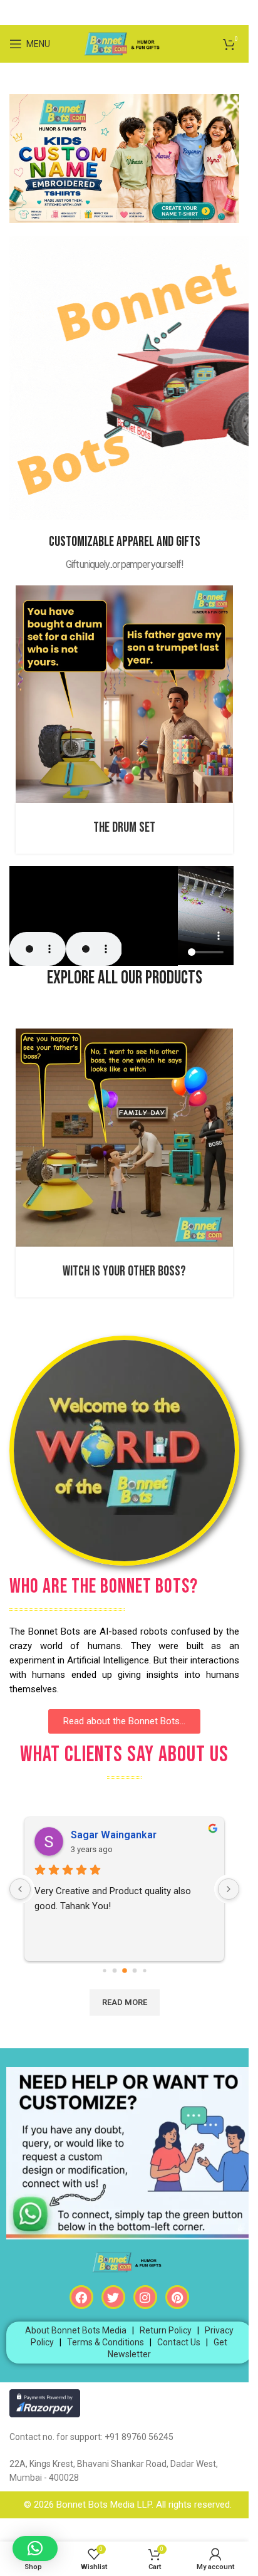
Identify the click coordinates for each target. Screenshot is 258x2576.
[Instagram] (145, 2297)
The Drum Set (124, 828)
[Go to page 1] (104, 1971)
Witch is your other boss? (124, 1271)
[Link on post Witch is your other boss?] (124, 1138)
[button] (35, 2548)
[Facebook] (81, 2297)
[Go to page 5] (144, 1971)
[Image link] (124, 158)
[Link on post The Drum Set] (124, 694)
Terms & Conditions (106, 2342)
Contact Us (179, 2342)
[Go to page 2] (114, 1971)
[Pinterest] (177, 2297)
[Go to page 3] (125, 1971)
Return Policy (166, 2330)
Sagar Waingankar (114, 1835)
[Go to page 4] (134, 1971)
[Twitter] (113, 2297)
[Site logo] (124, 43)
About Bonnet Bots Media (76, 2330)
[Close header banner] (233, 13)
